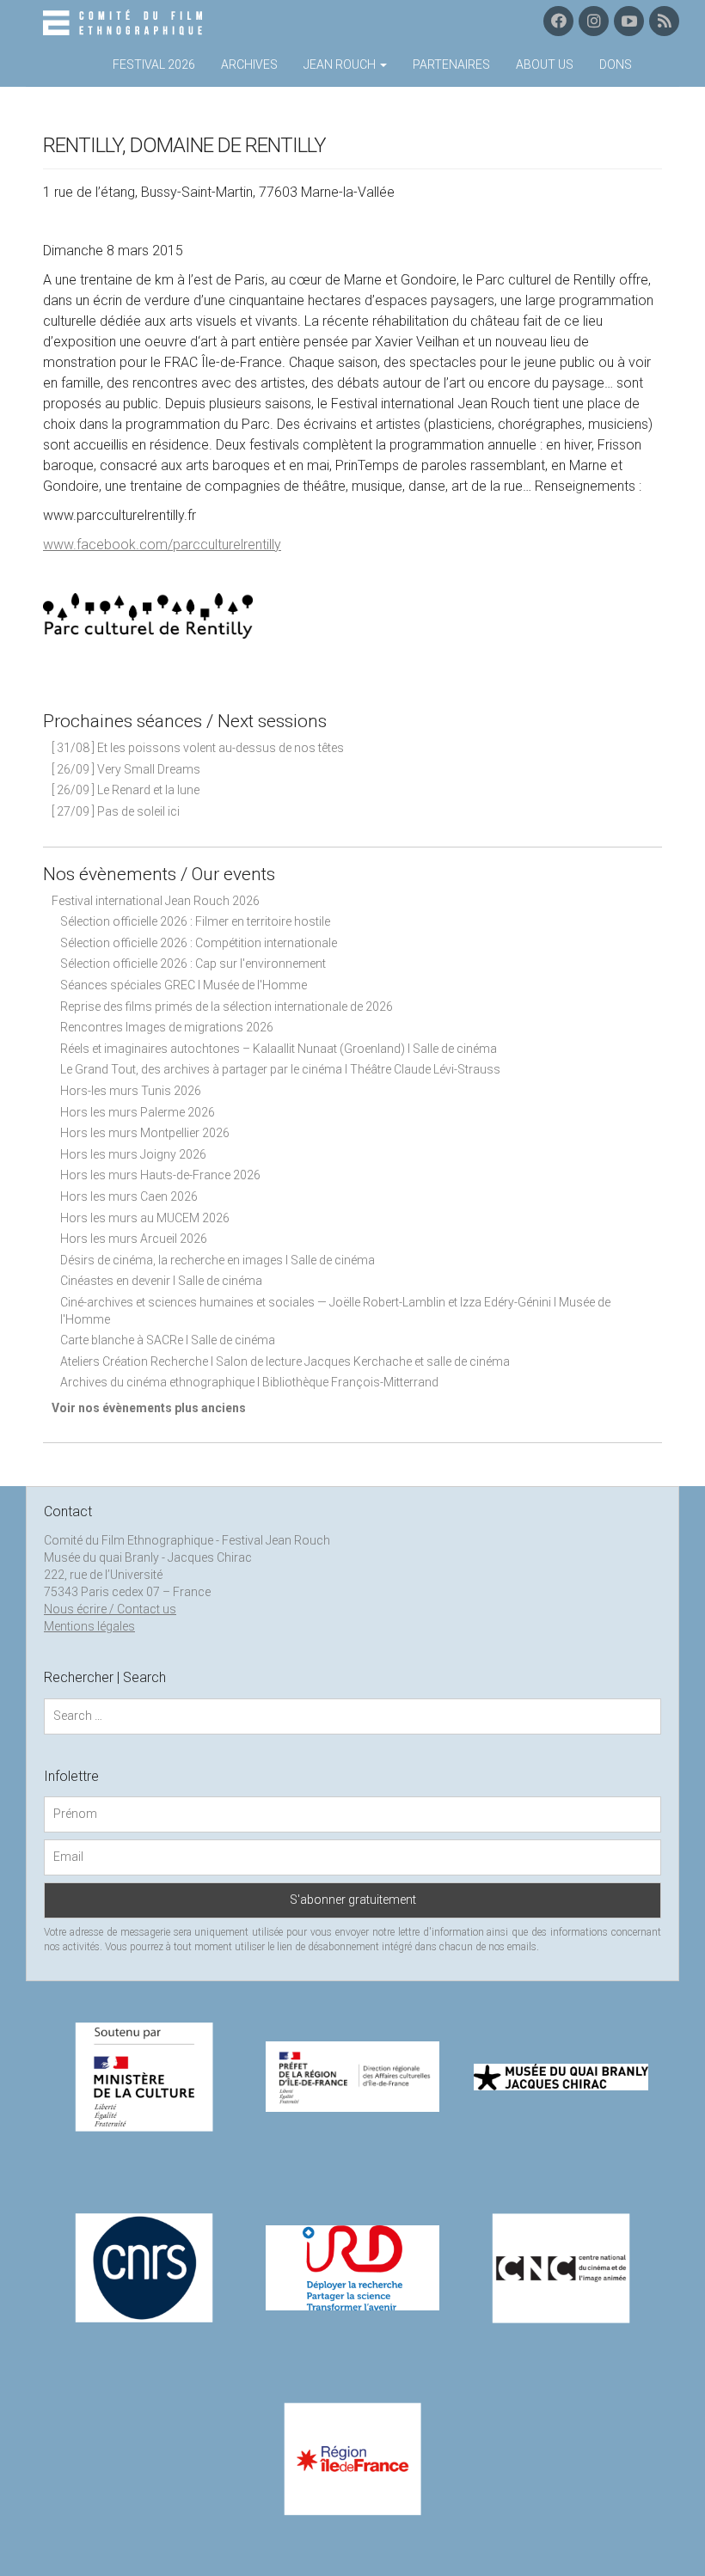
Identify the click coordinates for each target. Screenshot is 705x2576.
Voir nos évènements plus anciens (149, 1408)
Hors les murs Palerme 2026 (138, 1112)
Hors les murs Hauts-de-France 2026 (160, 1175)
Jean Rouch (341, 64)
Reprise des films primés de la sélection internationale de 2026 (227, 1007)
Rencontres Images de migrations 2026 (167, 1027)
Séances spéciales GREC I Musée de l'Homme (184, 985)
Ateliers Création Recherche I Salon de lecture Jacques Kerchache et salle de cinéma (285, 1361)
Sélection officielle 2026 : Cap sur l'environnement (193, 964)
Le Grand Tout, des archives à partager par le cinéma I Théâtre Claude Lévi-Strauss (280, 1069)
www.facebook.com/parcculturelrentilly (162, 545)
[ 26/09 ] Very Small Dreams (126, 769)
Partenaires (451, 64)
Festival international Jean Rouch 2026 (156, 901)
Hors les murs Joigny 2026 (133, 1154)
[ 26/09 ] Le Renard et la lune (126, 790)
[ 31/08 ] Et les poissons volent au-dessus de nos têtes (198, 748)
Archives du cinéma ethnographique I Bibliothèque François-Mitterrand (249, 1382)
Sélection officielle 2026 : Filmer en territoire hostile (195, 921)
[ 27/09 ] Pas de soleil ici (116, 811)
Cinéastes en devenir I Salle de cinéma (161, 1281)
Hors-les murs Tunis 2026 (131, 1091)
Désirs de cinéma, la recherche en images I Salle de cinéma (218, 1260)
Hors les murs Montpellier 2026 (145, 1133)
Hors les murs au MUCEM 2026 (145, 1218)
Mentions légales (89, 1626)
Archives (249, 64)
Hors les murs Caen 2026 (129, 1196)
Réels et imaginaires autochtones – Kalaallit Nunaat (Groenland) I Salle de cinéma (279, 1049)
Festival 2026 (154, 64)
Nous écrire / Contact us (110, 1609)
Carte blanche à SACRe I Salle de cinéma (168, 1340)
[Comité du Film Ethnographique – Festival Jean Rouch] (125, 23)
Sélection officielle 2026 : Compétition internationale (199, 943)
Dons (616, 64)
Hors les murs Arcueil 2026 (134, 1239)
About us (545, 64)
